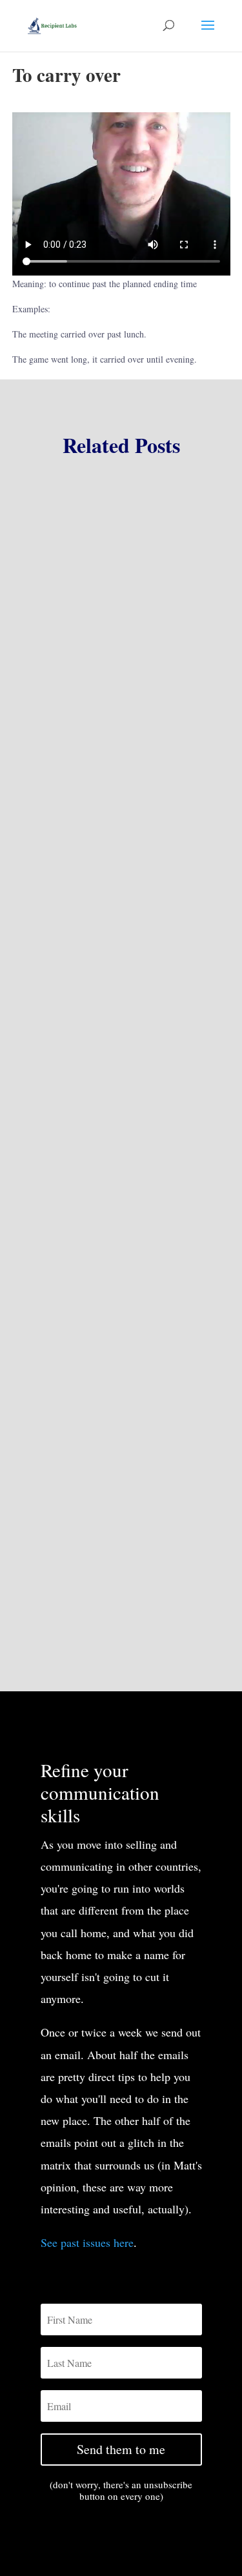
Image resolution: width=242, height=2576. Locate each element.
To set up (57, 1155)
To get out (59, 764)
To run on (59, 1530)
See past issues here (87, 2242)
